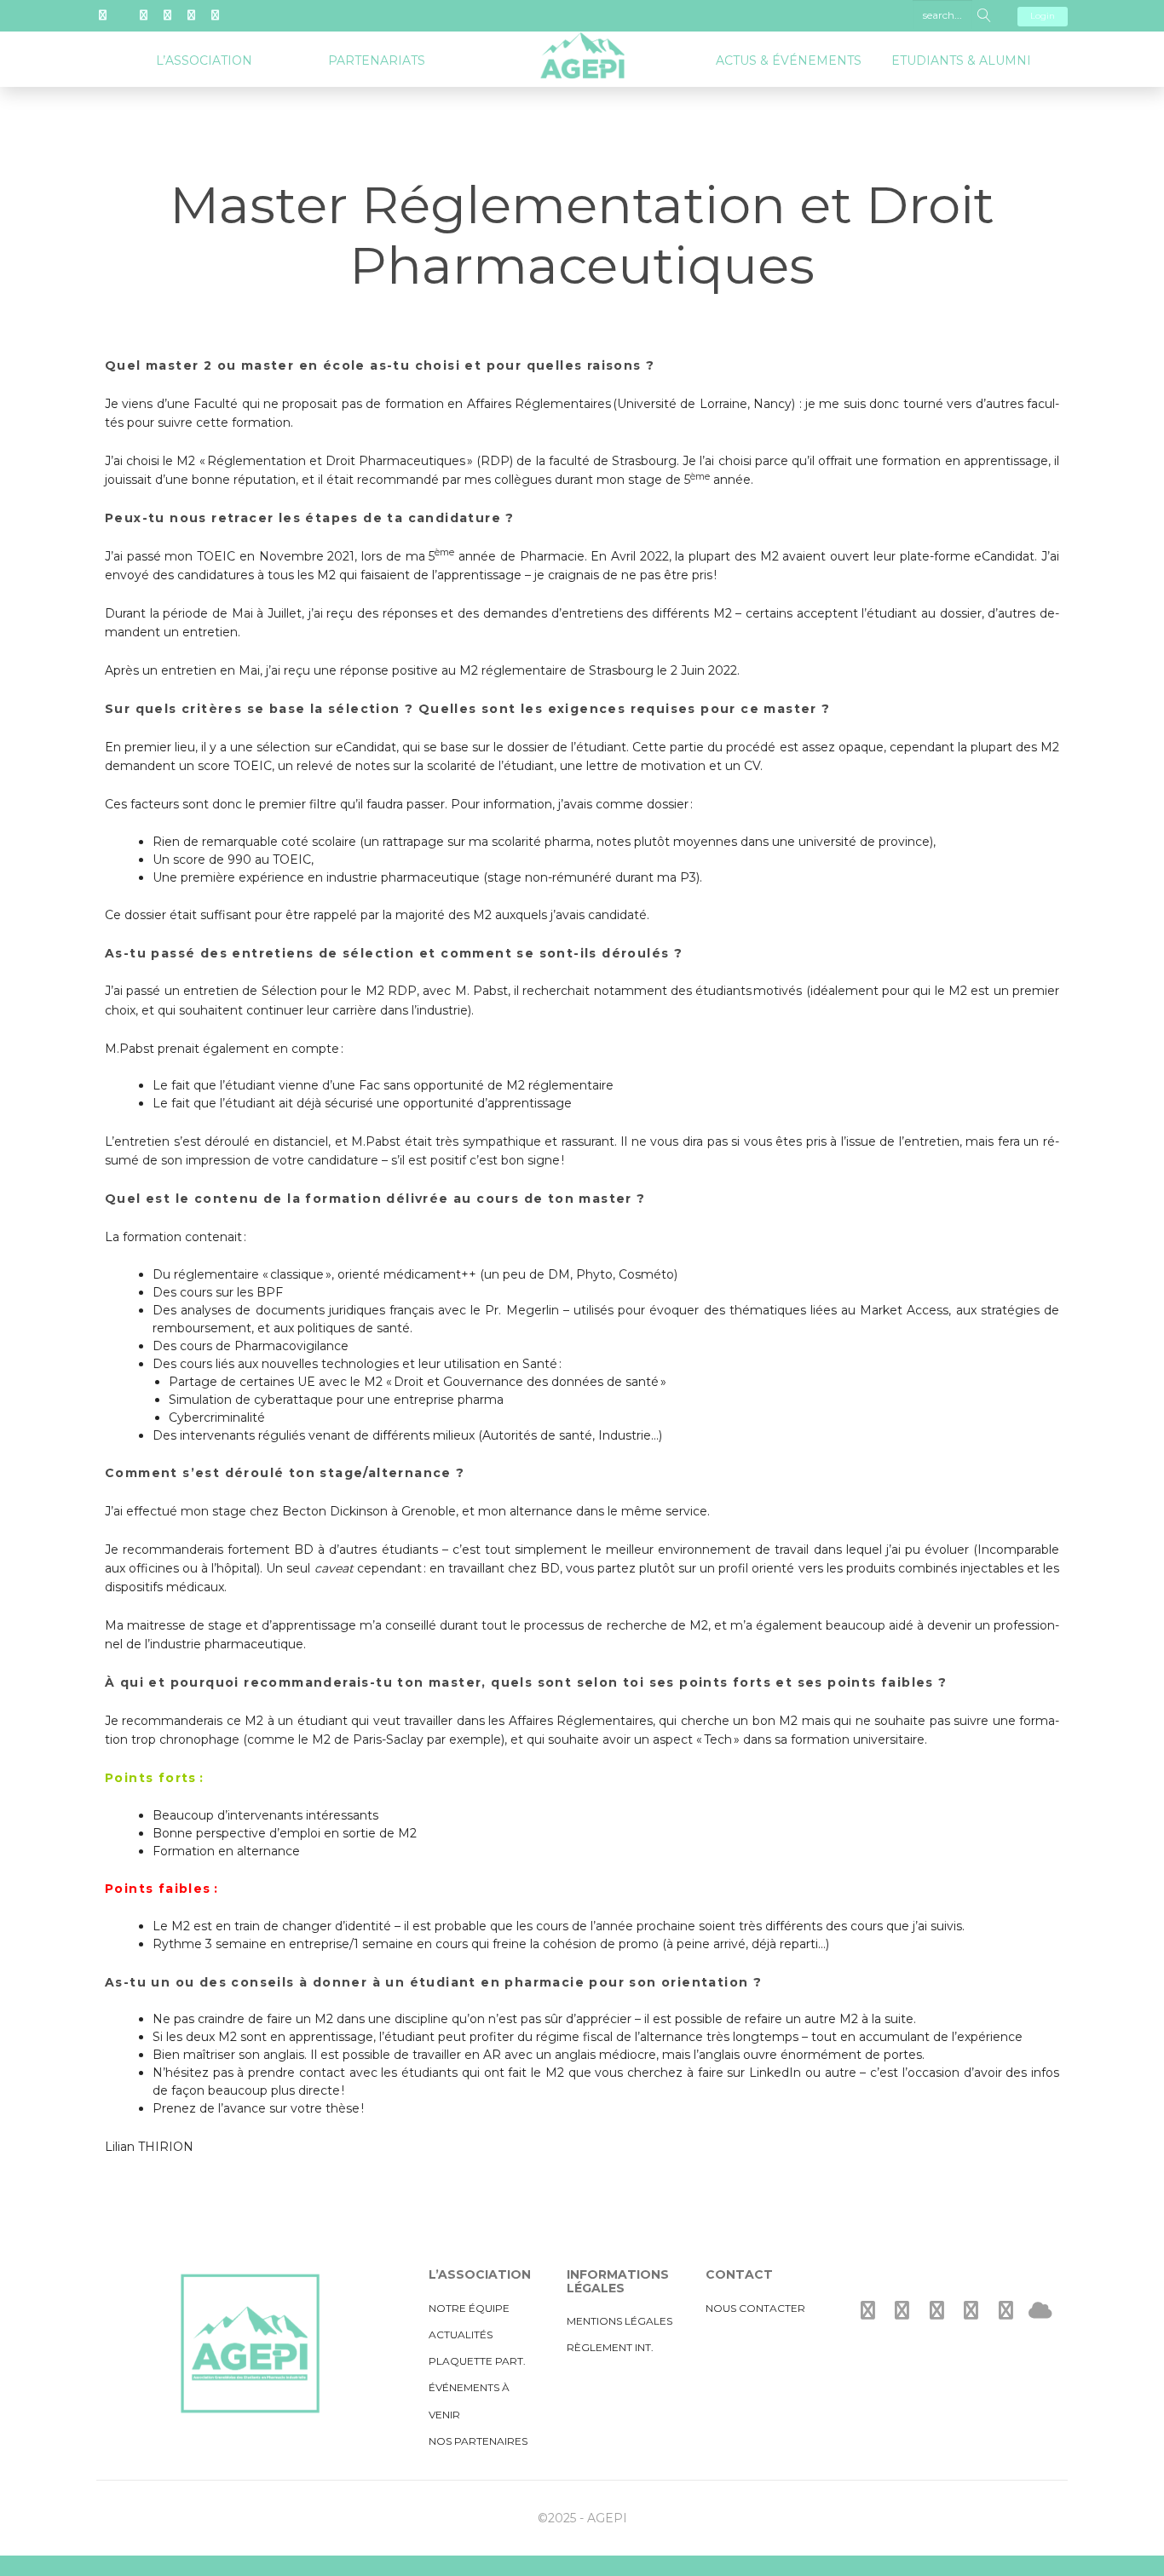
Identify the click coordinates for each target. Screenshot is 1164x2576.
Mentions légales (619, 2321)
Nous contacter (755, 2308)
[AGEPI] (582, 43)
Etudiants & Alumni (961, 60)
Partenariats (377, 60)
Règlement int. (610, 2347)
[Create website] (1040, 2311)
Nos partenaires (478, 2441)
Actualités (461, 2334)
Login (1043, 16)
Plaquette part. (477, 2361)
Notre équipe (469, 2308)
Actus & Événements (789, 60)
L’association (204, 60)
